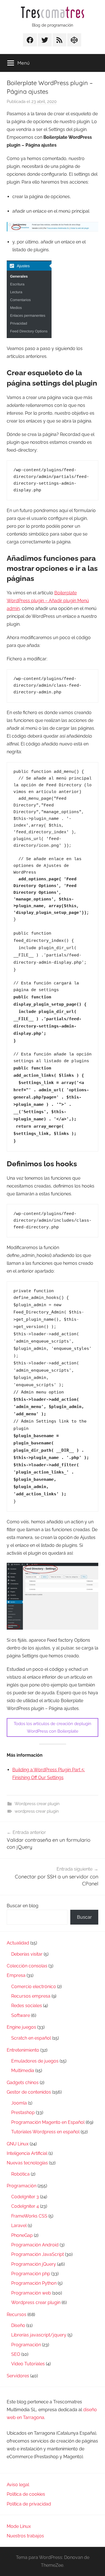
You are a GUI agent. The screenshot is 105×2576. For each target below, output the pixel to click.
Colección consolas (27, 1966)
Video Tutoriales (28, 2364)
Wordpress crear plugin (37, 1804)
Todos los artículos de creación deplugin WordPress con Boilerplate (53, 1727)
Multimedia (23, 2071)
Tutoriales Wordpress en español (45, 2132)
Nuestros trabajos (25, 2536)
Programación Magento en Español (48, 2122)
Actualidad (18, 1943)
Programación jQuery (34, 2264)
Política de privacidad (29, 2504)
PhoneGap (22, 2235)
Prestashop (23, 2112)
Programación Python (34, 2283)
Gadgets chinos (23, 2083)
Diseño (18, 2325)
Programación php (31, 2274)
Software (21, 2015)
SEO (16, 2354)
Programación (22, 2186)
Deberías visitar (27, 1954)
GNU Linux (18, 2144)
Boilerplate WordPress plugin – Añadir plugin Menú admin (48, 601)
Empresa (16, 1975)
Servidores (18, 2376)
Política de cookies (26, 2494)
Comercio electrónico (34, 1987)
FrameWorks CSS (29, 2216)
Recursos (17, 2315)
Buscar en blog (23, 1906)
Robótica (20, 2174)
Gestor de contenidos (29, 2092)
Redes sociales (27, 2006)
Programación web (31, 2293)
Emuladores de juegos (35, 2061)
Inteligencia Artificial (27, 2153)
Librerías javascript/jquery (39, 2335)
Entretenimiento (23, 2050)
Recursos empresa (31, 1996)
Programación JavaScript (38, 2254)
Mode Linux (19, 2526)
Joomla (19, 2103)
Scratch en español (31, 2038)
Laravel (19, 2226)
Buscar (84, 1917)
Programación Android (35, 2245)
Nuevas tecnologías (27, 2163)
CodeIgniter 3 (25, 2197)
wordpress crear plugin (37, 1811)
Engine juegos (21, 2027)
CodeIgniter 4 (25, 2206)
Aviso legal (18, 2485)
